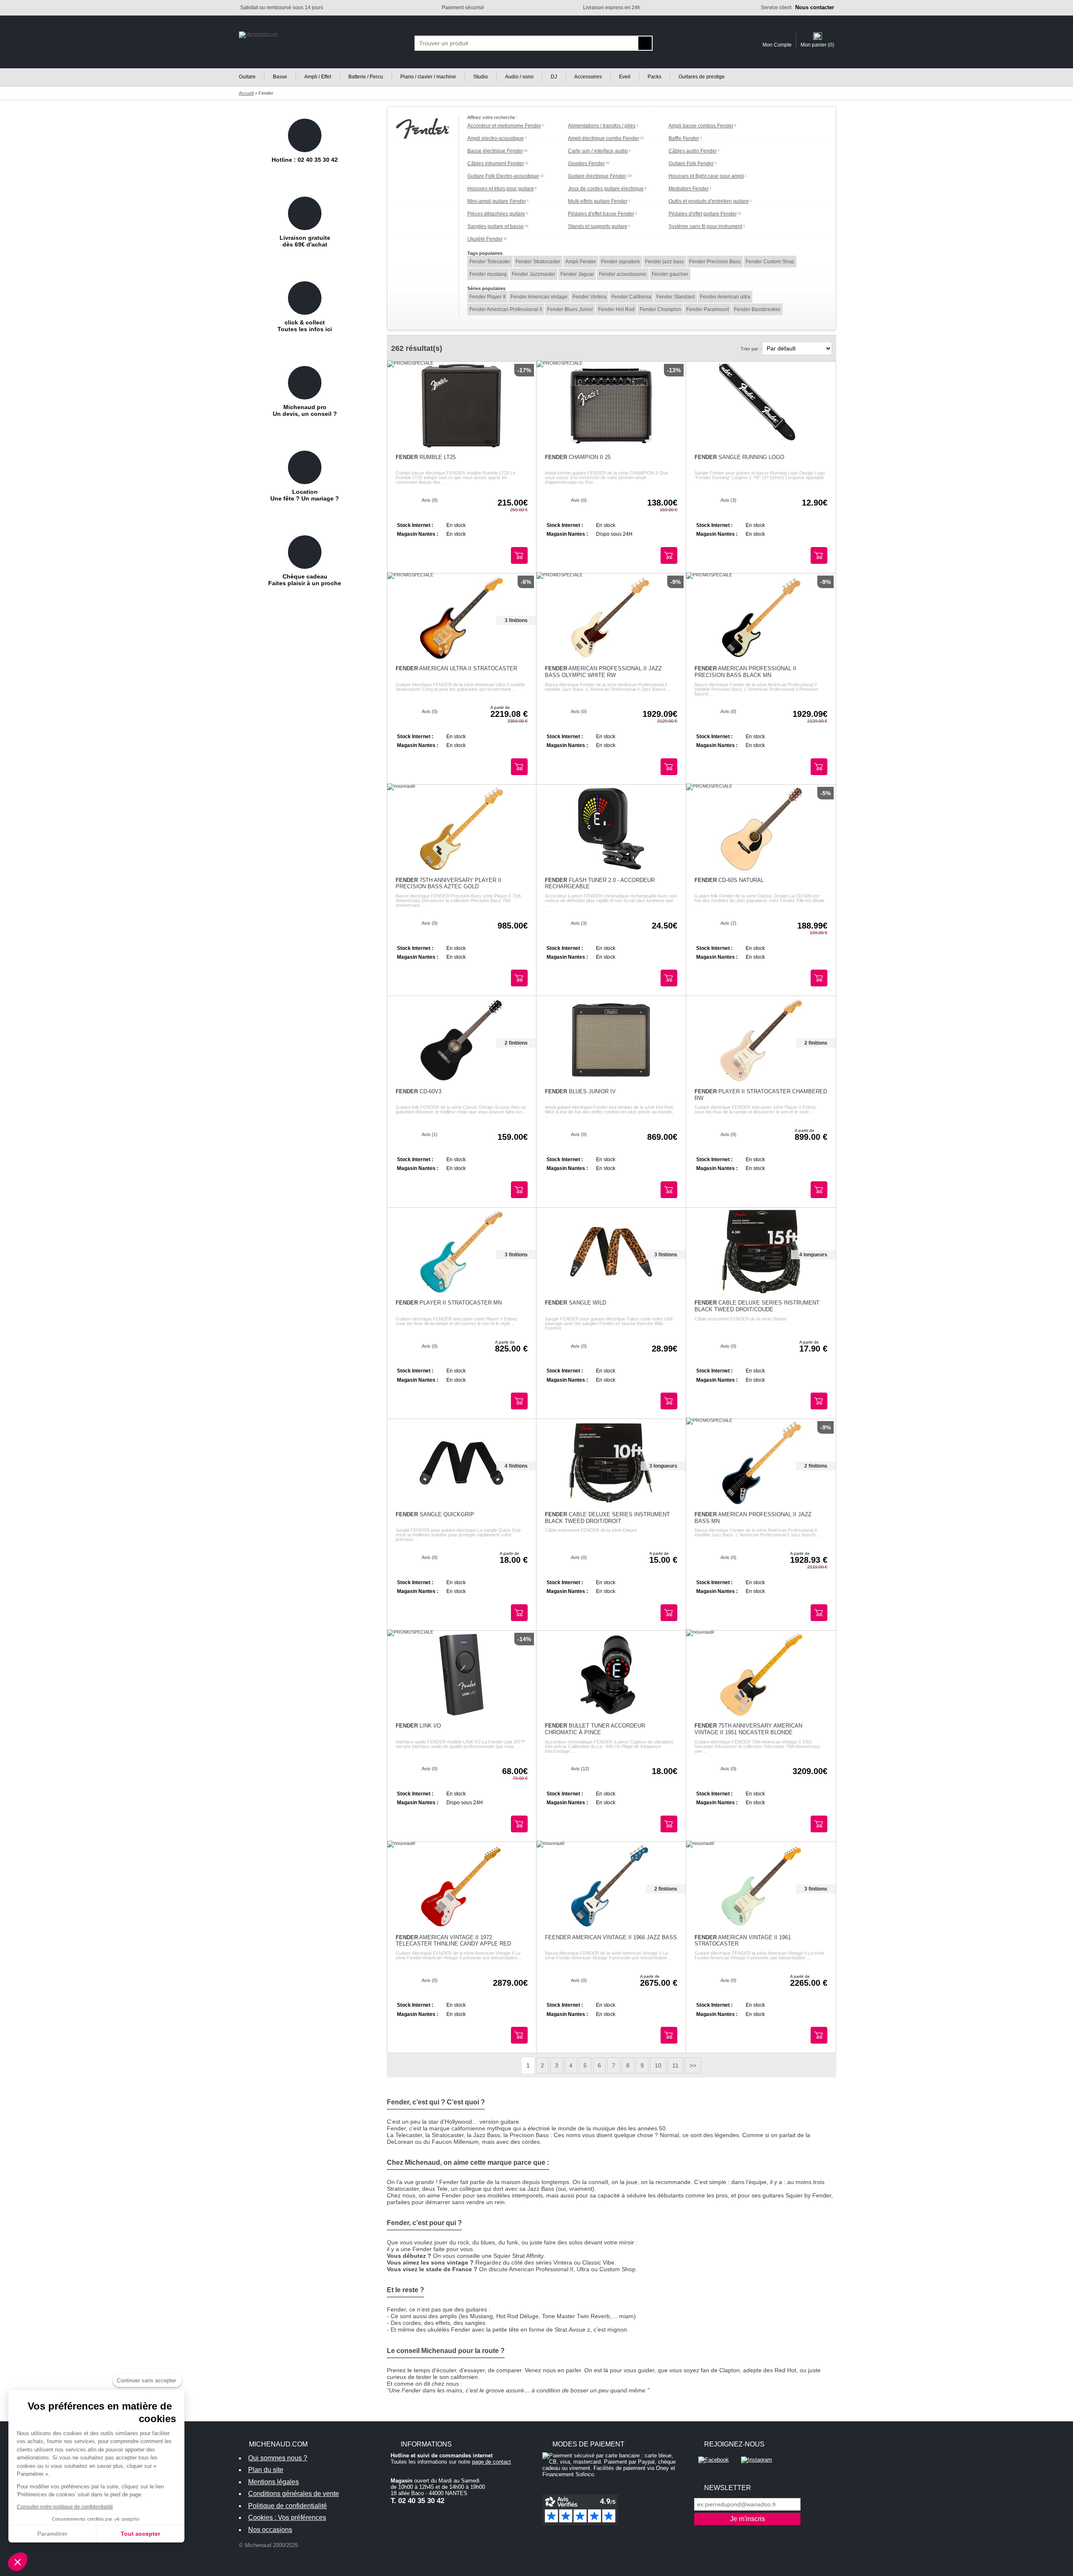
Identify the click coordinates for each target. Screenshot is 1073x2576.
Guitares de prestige (702, 77)
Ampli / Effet (318, 77)
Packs (654, 77)
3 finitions (516, 620)
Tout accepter (140, 2534)
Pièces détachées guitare (496, 214)
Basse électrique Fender (495, 151)
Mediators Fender (689, 189)
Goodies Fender (586, 163)
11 (675, 2065)
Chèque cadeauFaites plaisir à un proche (305, 580)
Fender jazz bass (665, 262)
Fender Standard (676, 297)
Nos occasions (270, 2530)
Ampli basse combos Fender (701, 126)
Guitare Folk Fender (691, 163)
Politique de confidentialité (288, 2506)
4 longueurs (813, 1255)
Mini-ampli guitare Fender (497, 201)
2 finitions (516, 1043)
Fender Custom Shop (770, 262)
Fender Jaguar (577, 274)
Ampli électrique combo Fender (604, 138)
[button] (18, 2562)
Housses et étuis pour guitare (501, 189)
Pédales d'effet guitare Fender (703, 214)
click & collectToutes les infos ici (305, 326)
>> (693, 2065)
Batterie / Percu (366, 77)
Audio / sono (519, 77)
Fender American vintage (539, 297)
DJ (554, 77)
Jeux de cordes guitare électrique (606, 189)
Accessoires (588, 77)
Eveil (625, 77)
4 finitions (516, 1466)
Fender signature (621, 262)
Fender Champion (660, 309)
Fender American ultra (725, 297)
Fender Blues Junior (570, 309)
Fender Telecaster (490, 262)
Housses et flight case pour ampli (706, 176)
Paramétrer (52, 2534)
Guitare (247, 77)
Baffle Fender (684, 138)
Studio (481, 77)
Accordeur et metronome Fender (504, 126)
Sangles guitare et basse (496, 226)
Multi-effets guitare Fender (598, 201)
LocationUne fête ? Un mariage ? (305, 495)
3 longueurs (663, 1466)
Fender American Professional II (506, 309)
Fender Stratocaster (538, 262)
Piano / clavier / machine (428, 77)
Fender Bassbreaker (757, 309)
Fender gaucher (670, 274)
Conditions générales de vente (294, 2494)
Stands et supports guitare (598, 226)
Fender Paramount (708, 309)
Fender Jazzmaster (534, 274)
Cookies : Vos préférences (287, 2518)
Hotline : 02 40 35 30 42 (305, 160)
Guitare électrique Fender (597, 176)
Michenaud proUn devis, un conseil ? (305, 410)
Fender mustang (488, 274)
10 (658, 2065)
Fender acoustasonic (623, 274)
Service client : (797, 8)
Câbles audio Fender (693, 151)
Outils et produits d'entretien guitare (709, 201)
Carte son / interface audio (598, 151)
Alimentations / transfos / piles (602, 126)
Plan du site (266, 2470)
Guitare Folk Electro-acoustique (503, 176)
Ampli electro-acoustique (496, 138)
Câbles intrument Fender (496, 163)
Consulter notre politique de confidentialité (65, 2507)
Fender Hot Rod (616, 309)
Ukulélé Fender (485, 239)
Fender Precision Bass (715, 262)
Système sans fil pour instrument (705, 226)
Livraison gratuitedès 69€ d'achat (305, 241)
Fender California (631, 297)
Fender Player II (487, 297)
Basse (280, 77)
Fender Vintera (590, 297)
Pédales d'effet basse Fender (601, 214)
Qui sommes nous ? (278, 2458)
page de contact (491, 2462)
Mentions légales (273, 2482)
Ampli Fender (581, 262)
